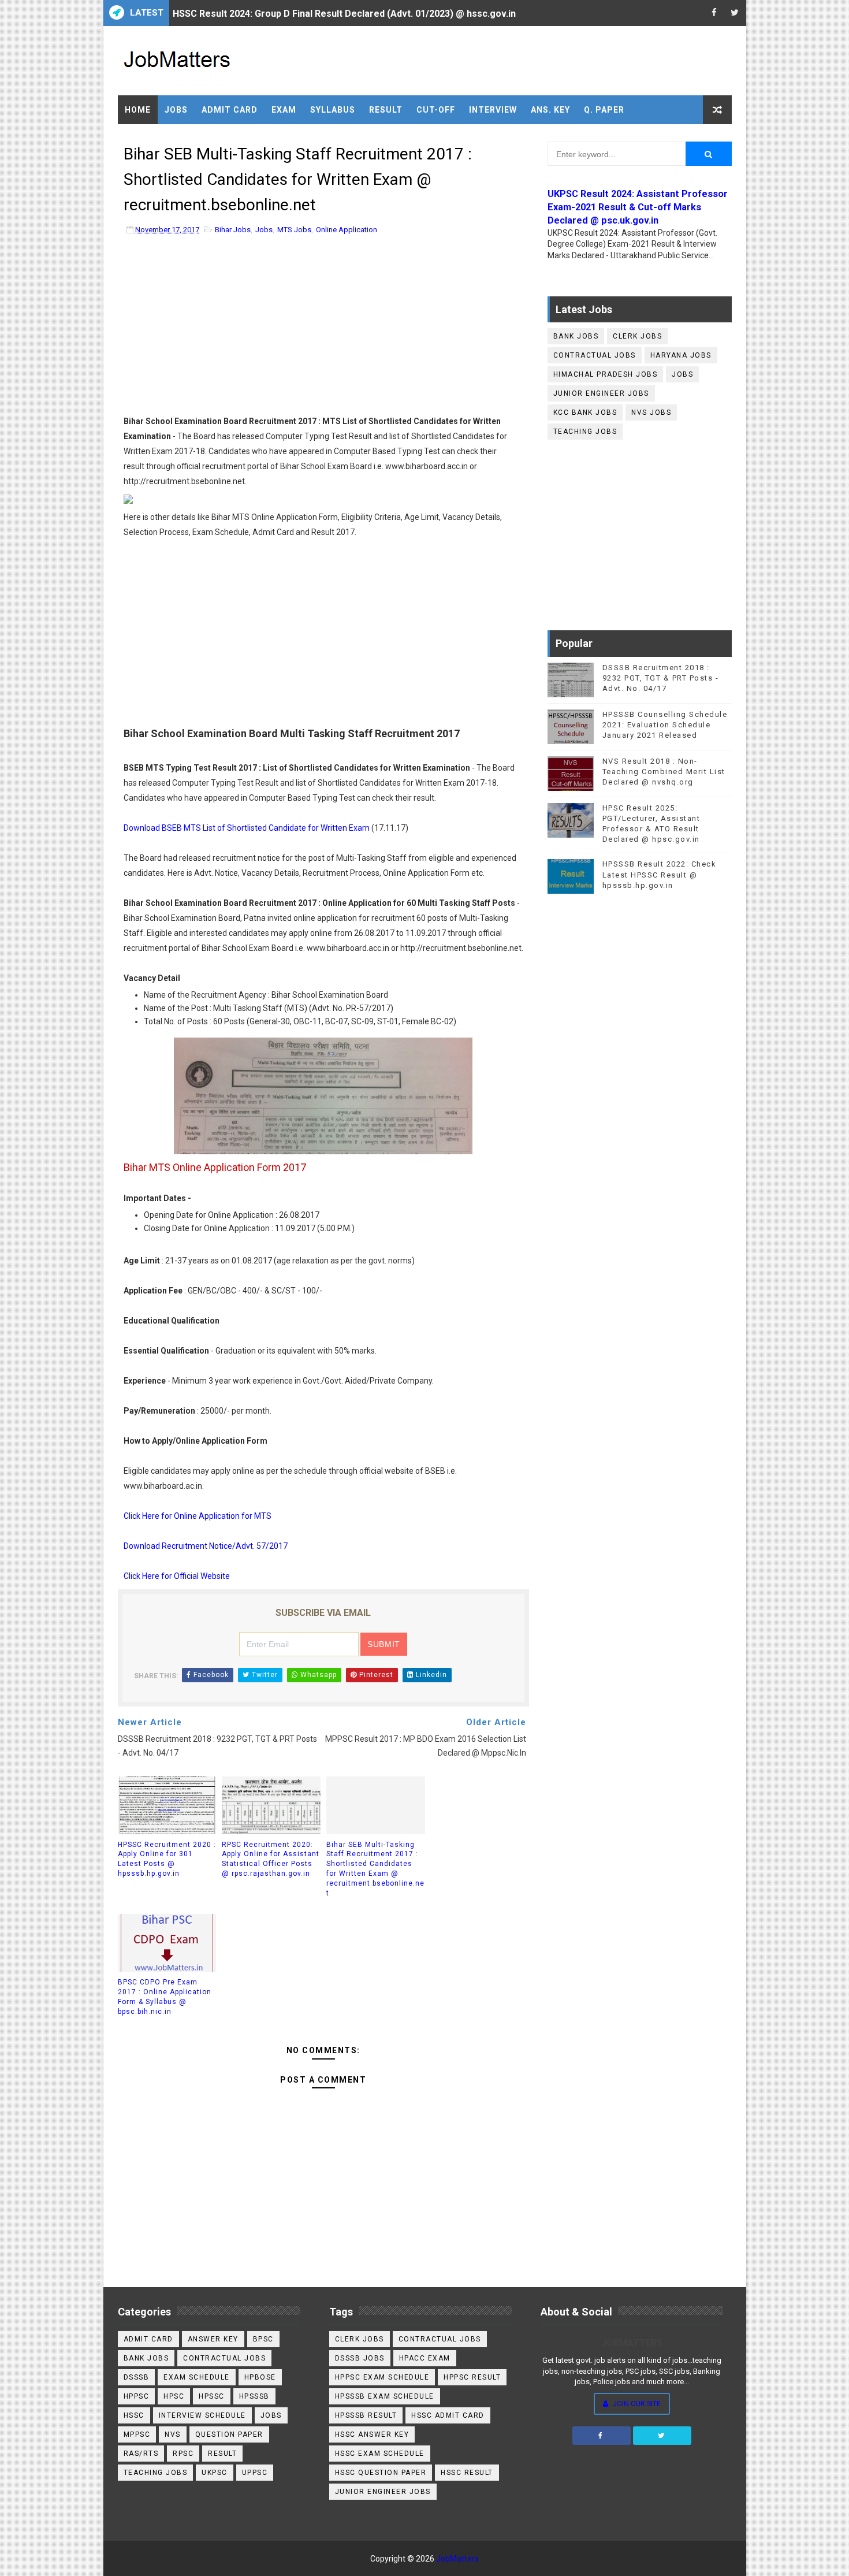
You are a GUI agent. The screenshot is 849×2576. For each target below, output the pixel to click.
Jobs (176, 110)
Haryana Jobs (681, 355)
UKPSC (215, 2473)
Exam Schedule (197, 2377)
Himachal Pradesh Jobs (606, 374)
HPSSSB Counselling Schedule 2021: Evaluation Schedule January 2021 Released (665, 725)
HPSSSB (254, 2396)
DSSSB (137, 2377)
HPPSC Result (472, 2377)
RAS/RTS (141, 2454)
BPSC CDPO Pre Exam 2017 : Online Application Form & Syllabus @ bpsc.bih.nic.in (165, 1997)
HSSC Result (467, 2473)
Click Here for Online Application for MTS (198, 1516)
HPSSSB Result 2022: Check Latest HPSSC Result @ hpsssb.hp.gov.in (660, 874)
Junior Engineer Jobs (601, 393)
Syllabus (333, 110)
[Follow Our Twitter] (662, 2436)
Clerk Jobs (637, 336)
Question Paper (229, 2434)
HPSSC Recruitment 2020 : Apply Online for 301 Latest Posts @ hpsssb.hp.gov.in (167, 1859)
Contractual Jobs (595, 355)
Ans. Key (550, 110)
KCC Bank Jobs (585, 412)
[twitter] (735, 13)
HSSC (134, 2415)
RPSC (183, 2454)
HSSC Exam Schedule (380, 2454)
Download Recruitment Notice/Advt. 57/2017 (206, 1546)
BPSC (263, 2339)
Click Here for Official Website (177, 1576)
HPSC (174, 2396)
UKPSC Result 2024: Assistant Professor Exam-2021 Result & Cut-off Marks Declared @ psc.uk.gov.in (638, 207)
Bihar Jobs (233, 230)
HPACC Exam (425, 2358)
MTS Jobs (294, 230)
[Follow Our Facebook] (602, 2436)
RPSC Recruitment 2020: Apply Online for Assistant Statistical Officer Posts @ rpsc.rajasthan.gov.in (271, 1859)
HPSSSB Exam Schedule (385, 2396)
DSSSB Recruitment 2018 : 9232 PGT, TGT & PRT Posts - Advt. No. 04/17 (661, 678)
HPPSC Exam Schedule (382, 2377)
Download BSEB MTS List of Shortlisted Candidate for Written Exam (247, 828)
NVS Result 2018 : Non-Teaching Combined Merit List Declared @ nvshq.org (664, 772)
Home (138, 110)
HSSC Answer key (372, 2434)
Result (386, 110)
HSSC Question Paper (381, 2473)
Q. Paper (604, 110)
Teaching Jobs (585, 432)
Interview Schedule (202, 2415)
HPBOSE (260, 2377)
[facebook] (714, 13)
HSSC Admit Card (448, 2415)
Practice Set (157, 139)
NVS (173, 2434)
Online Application (347, 230)
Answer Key (213, 2339)
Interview (493, 110)
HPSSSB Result (366, 2415)
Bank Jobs (576, 336)
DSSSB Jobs (360, 2358)
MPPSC (137, 2434)
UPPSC (255, 2473)
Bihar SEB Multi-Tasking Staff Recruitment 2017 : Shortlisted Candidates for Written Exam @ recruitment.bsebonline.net (375, 1869)
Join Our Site (636, 2404)
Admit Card (230, 110)
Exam (284, 110)
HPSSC (212, 2396)
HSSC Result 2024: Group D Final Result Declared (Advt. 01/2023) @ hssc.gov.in (344, 13)
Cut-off (436, 110)
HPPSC (137, 2396)
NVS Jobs (651, 412)
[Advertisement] (323, 328)
